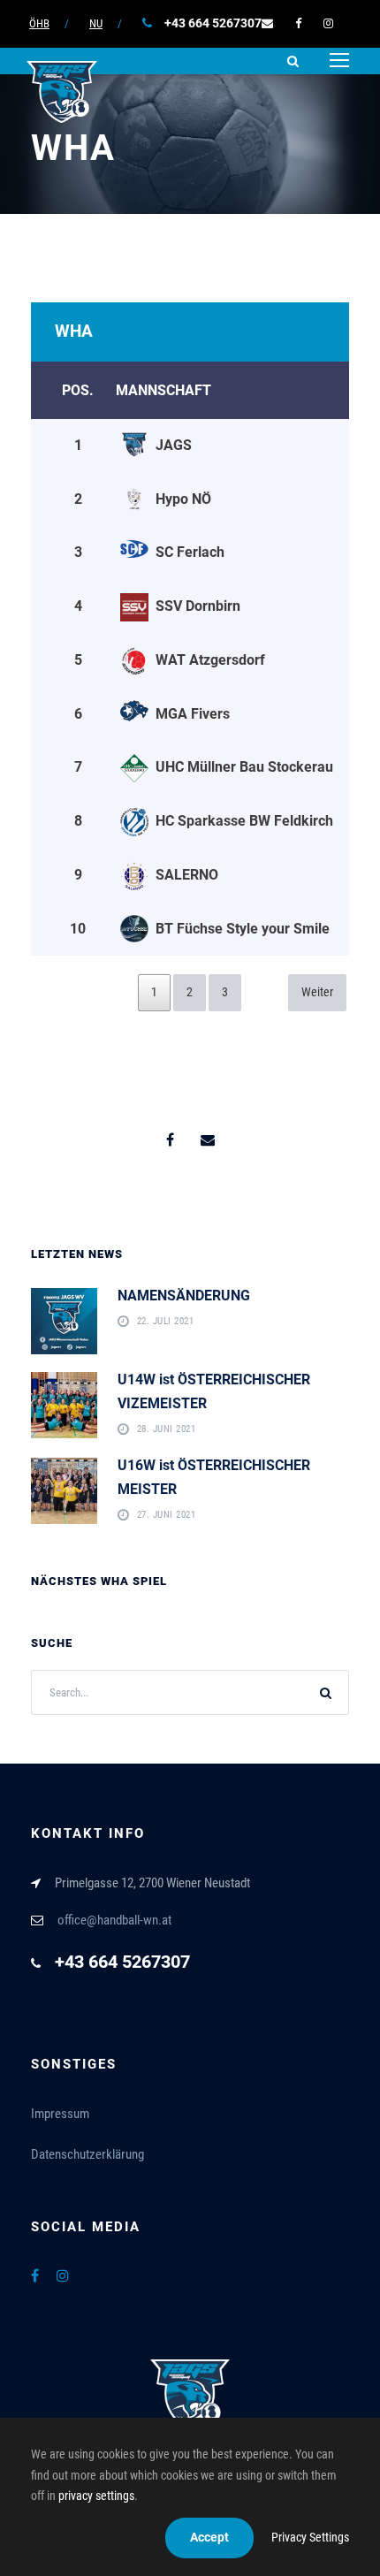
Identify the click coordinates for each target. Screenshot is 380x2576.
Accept (209, 2537)
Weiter (317, 992)
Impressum (60, 2114)
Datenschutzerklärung (87, 2154)
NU (96, 23)
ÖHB (39, 23)
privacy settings (96, 2496)
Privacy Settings (310, 2537)
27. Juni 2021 (167, 1515)
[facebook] (298, 23)
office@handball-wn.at (114, 1920)
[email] (267, 23)
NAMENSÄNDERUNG (184, 1296)
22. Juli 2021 (166, 1321)
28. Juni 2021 (167, 1429)
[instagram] (328, 23)
